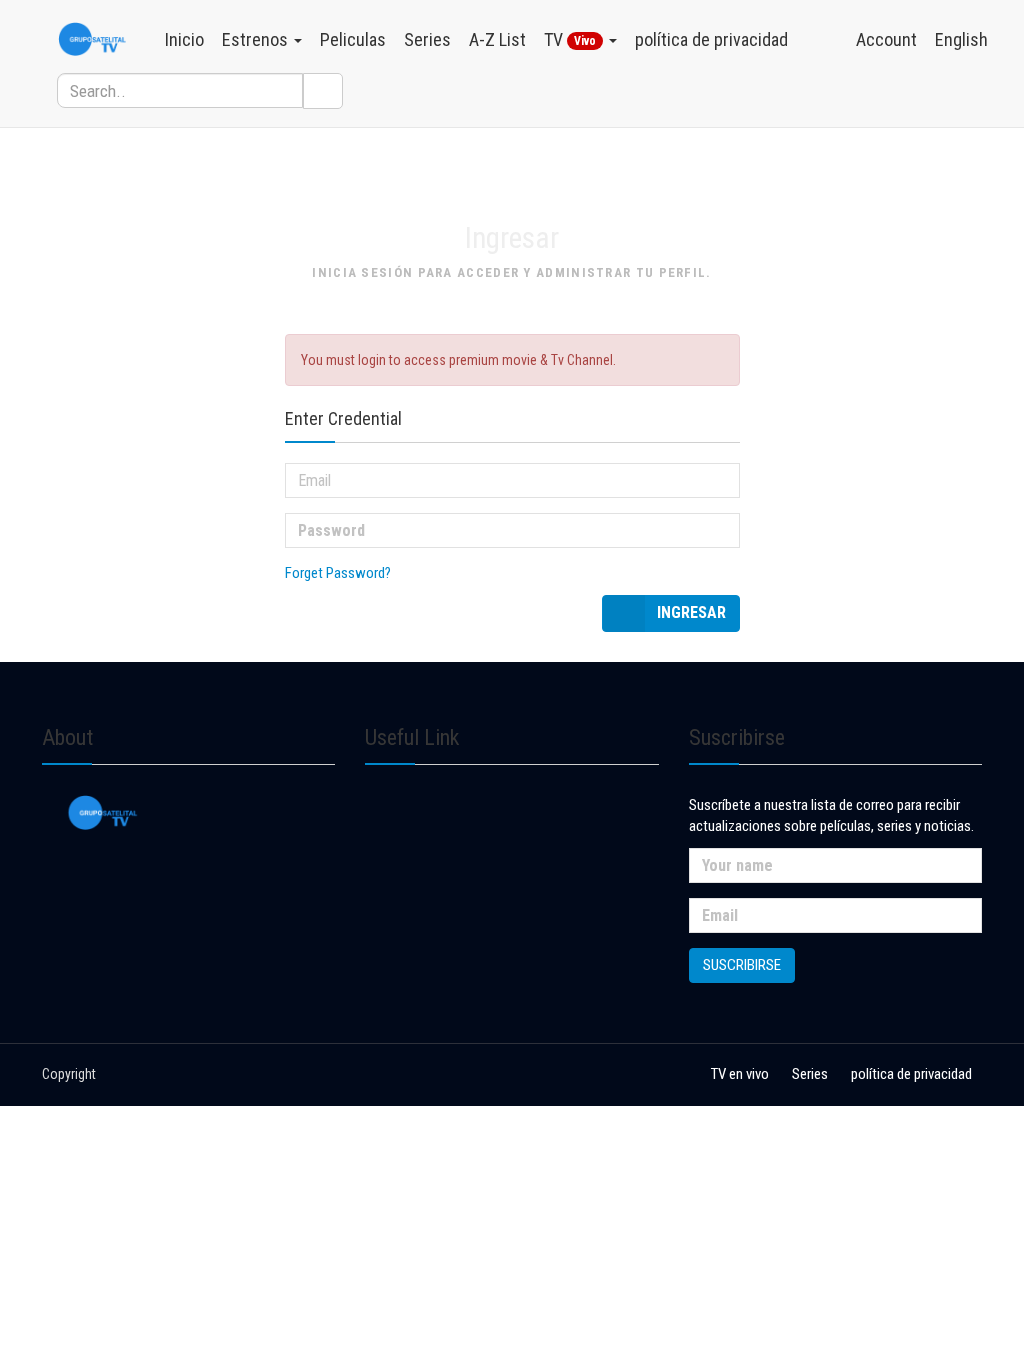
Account (886, 39)
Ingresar (691, 612)
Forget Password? (338, 573)
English (961, 39)
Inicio (184, 39)
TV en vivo (740, 1074)
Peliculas (353, 39)
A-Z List (497, 39)
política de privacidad (711, 39)
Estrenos (257, 39)
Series (427, 39)
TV (570, 39)
